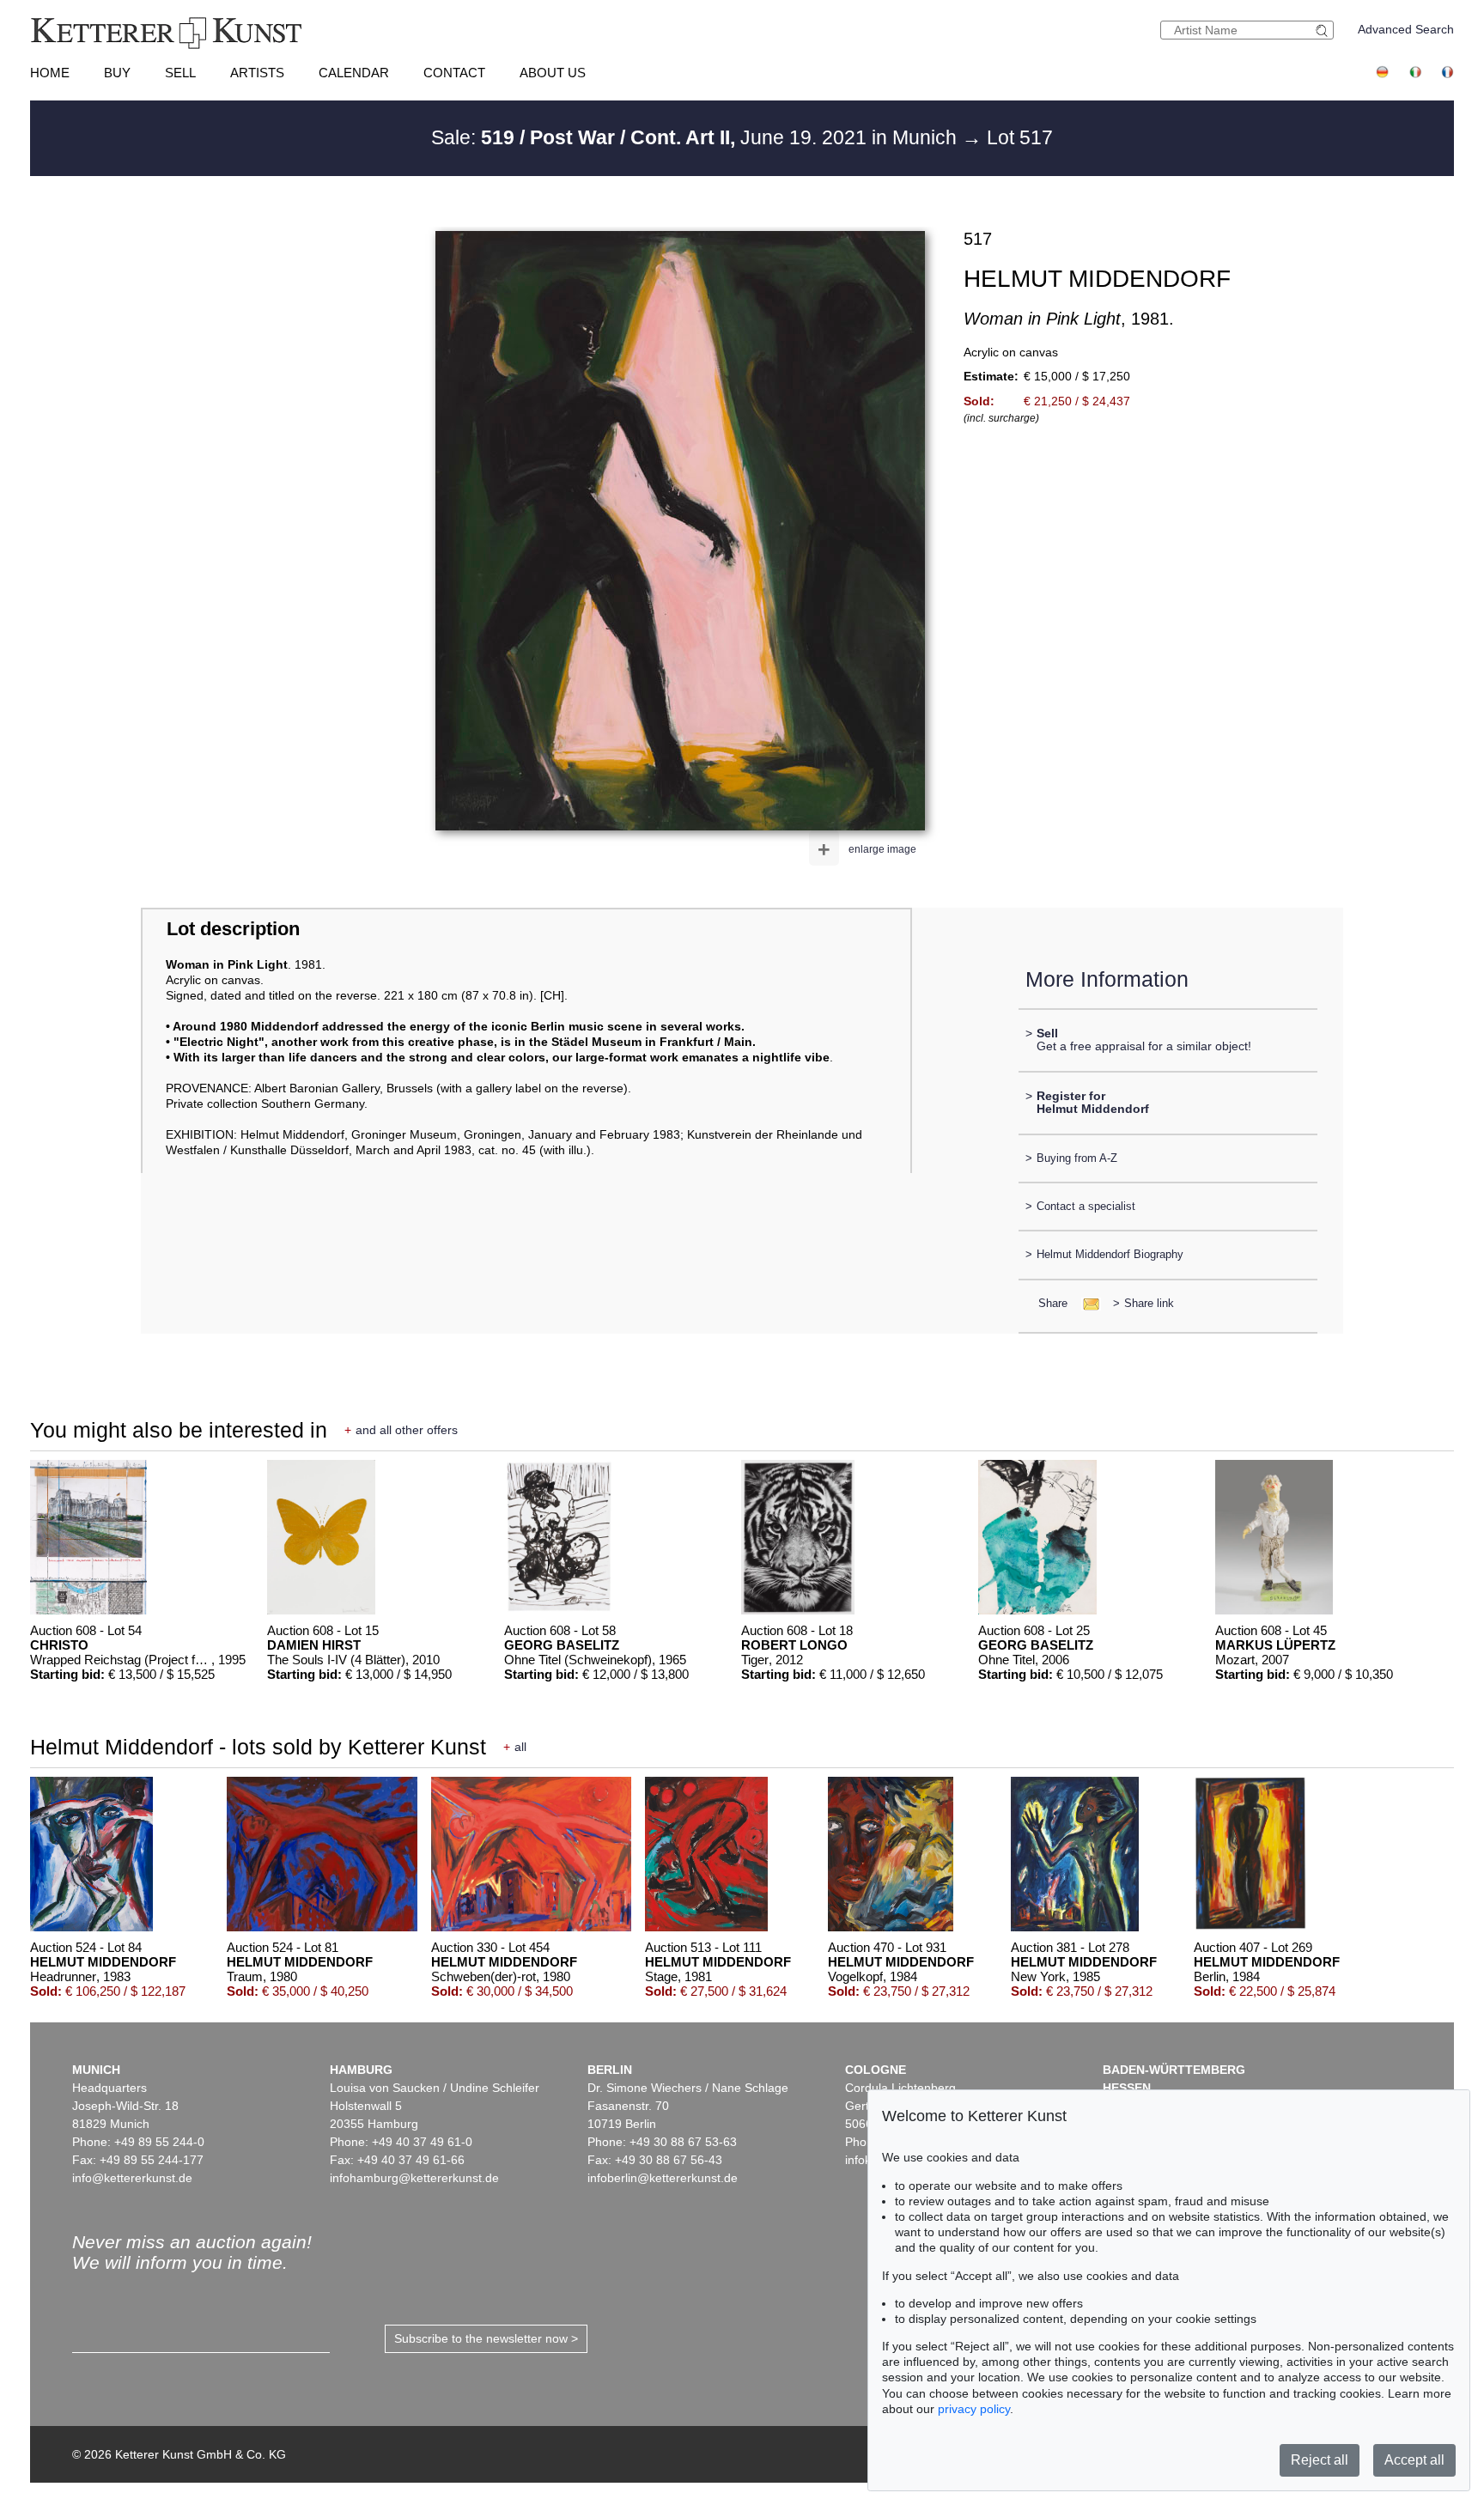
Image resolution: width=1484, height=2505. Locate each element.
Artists (257, 73)
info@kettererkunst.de (132, 2178)
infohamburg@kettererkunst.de (414, 2178)
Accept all (1414, 2460)
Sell (180, 73)
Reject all (1320, 2460)
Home (50, 73)
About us (553, 73)
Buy (117, 73)
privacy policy (974, 2409)
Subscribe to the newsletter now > (486, 2338)
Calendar (354, 73)
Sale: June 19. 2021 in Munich (696, 137)
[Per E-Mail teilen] (1086, 1303)
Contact (454, 73)
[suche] (1324, 30)
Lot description (233, 929)
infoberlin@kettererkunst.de (663, 2178)
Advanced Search (1406, 29)
